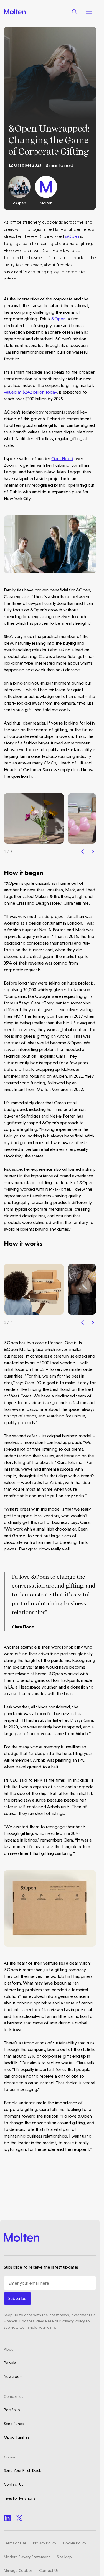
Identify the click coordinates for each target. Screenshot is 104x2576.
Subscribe (17, 2298)
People (10, 2363)
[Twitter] (19, 2518)
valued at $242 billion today (30, 392)
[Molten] (15, 12)
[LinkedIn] (7, 2518)
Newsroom (13, 2376)
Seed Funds (14, 2424)
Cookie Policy (75, 2543)
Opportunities (17, 2437)
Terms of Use (15, 2543)
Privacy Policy (73, 2321)
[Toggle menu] (89, 12)
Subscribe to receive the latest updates (41, 2267)
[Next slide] (93, 851)
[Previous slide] (83, 851)
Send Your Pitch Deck (22, 2470)
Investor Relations (20, 2498)
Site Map (64, 2557)
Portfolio (12, 2410)
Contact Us (14, 2484)
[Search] (75, 12)
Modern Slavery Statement (27, 2557)
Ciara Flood (62, 459)
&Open (72, 236)
